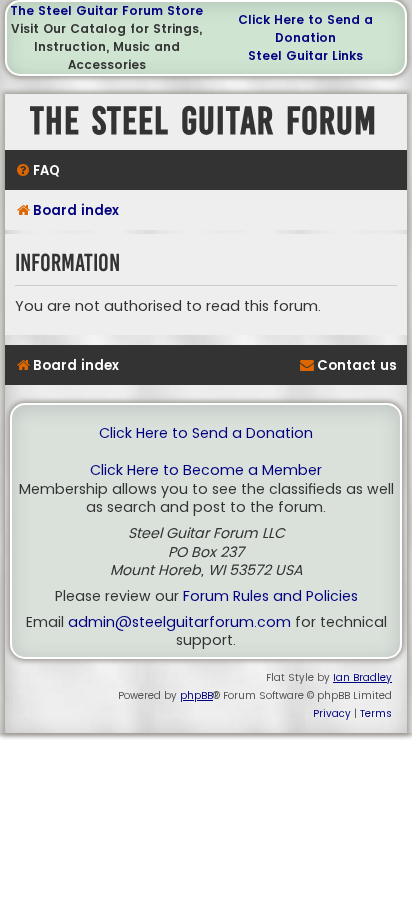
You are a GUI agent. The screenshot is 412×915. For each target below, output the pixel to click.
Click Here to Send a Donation (305, 28)
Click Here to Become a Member (206, 470)
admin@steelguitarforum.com (179, 622)
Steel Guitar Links (305, 55)
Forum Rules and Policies (270, 596)
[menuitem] (37, 170)
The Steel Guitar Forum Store (106, 10)
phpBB (196, 695)
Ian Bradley (362, 677)
